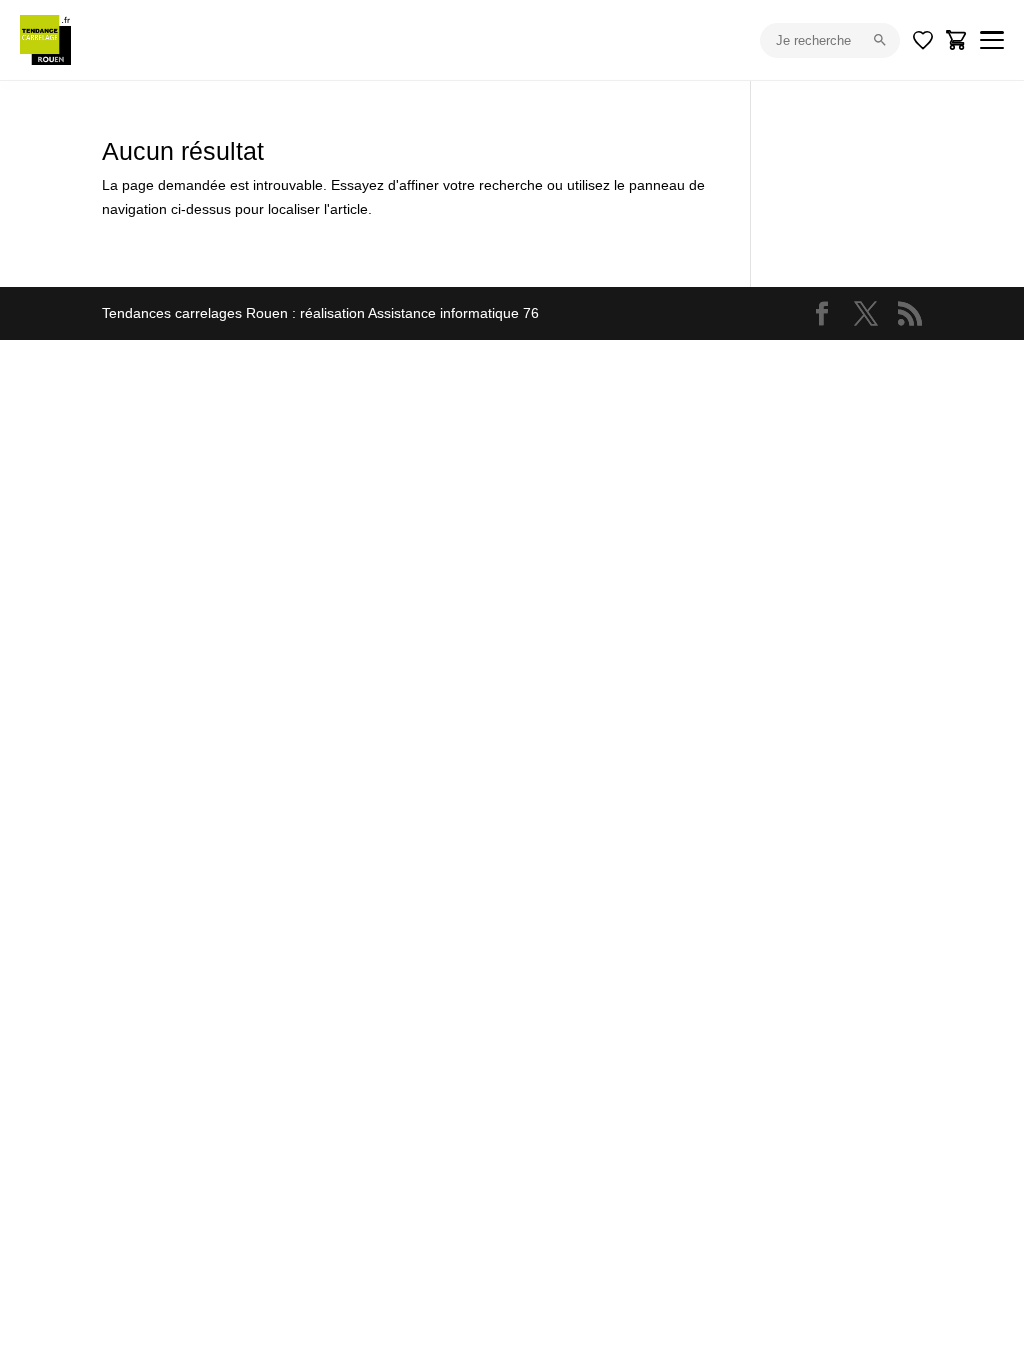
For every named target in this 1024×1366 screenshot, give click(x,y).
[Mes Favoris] (923, 40)
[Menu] (992, 40)
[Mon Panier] (957, 40)
